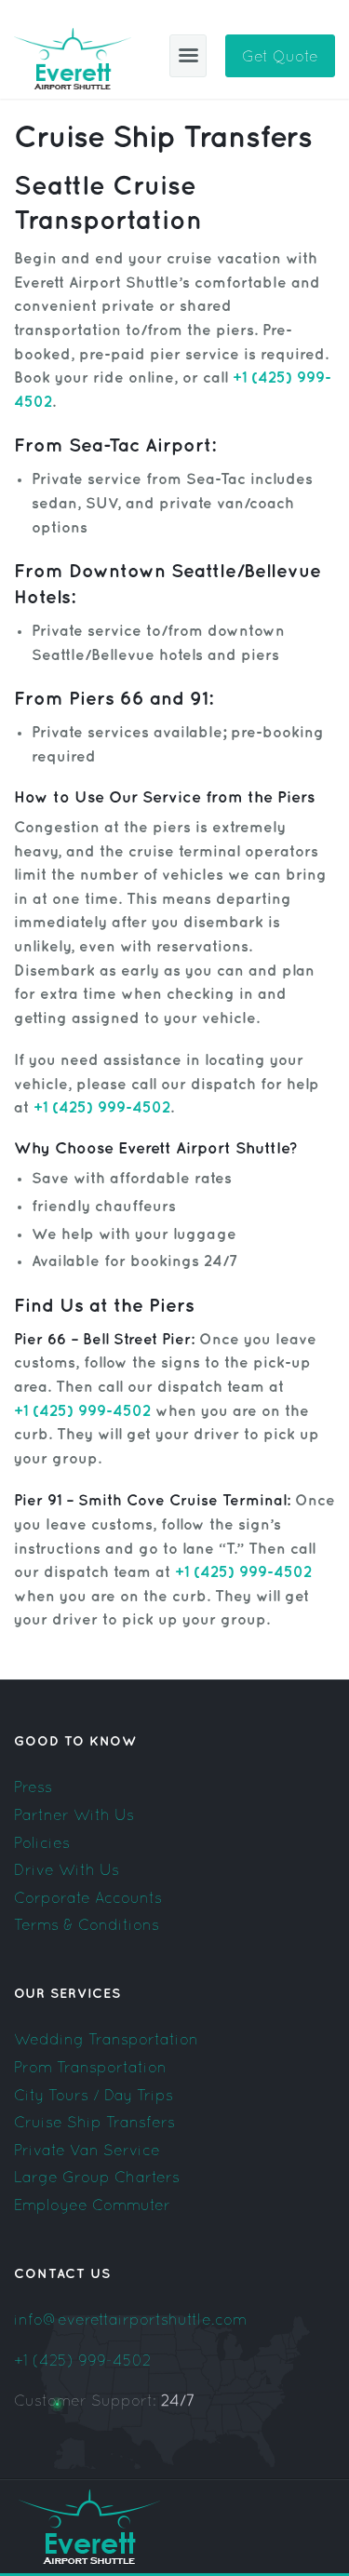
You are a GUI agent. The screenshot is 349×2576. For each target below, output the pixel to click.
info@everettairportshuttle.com (130, 2319)
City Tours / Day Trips (94, 2095)
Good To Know (75, 1741)
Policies (42, 1842)
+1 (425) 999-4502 (82, 2360)
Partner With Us (74, 1814)
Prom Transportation (90, 2067)
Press (33, 1787)
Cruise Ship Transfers (94, 2122)
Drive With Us (67, 1869)
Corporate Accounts (88, 1897)
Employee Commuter (92, 2205)
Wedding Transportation (106, 2039)
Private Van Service (87, 2150)
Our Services (67, 1994)
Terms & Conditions (87, 1924)
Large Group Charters (97, 2177)
